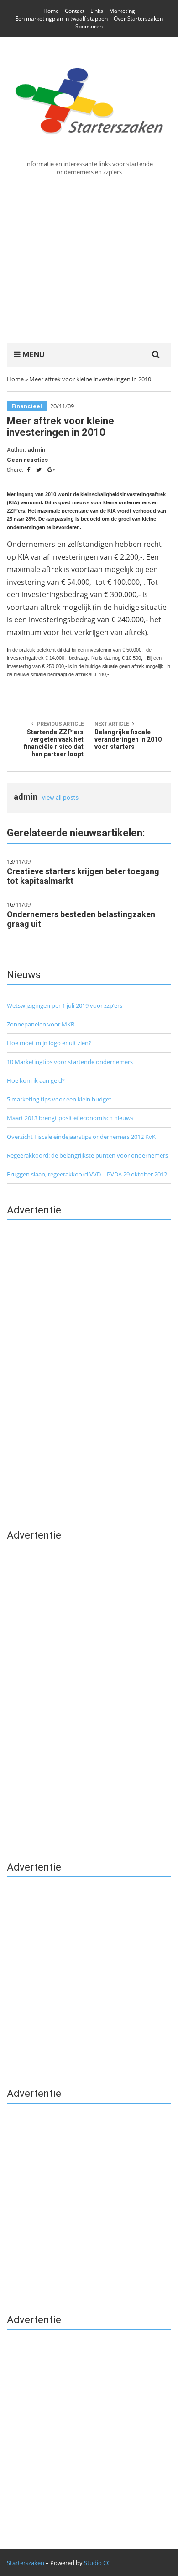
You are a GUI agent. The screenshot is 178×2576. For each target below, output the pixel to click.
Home (51, 11)
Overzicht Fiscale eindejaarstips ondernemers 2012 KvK (81, 1137)
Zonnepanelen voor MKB (41, 1024)
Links (97, 11)
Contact (75, 11)
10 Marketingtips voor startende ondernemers (70, 1062)
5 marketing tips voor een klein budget (59, 1099)
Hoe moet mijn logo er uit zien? (49, 1043)
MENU (32, 354)
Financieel (27, 406)
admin (37, 450)
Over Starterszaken (138, 19)
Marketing (122, 11)
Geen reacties (27, 460)
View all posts (60, 798)
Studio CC (97, 2563)
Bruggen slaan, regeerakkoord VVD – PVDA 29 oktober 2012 (87, 1174)
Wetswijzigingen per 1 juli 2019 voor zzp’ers (65, 1005)
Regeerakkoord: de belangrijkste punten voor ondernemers (87, 1155)
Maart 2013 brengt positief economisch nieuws (70, 1118)
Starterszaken (26, 2563)
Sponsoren (89, 26)
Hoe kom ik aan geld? (36, 1080)
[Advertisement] (89, 259)
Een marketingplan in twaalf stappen (61, 19)
